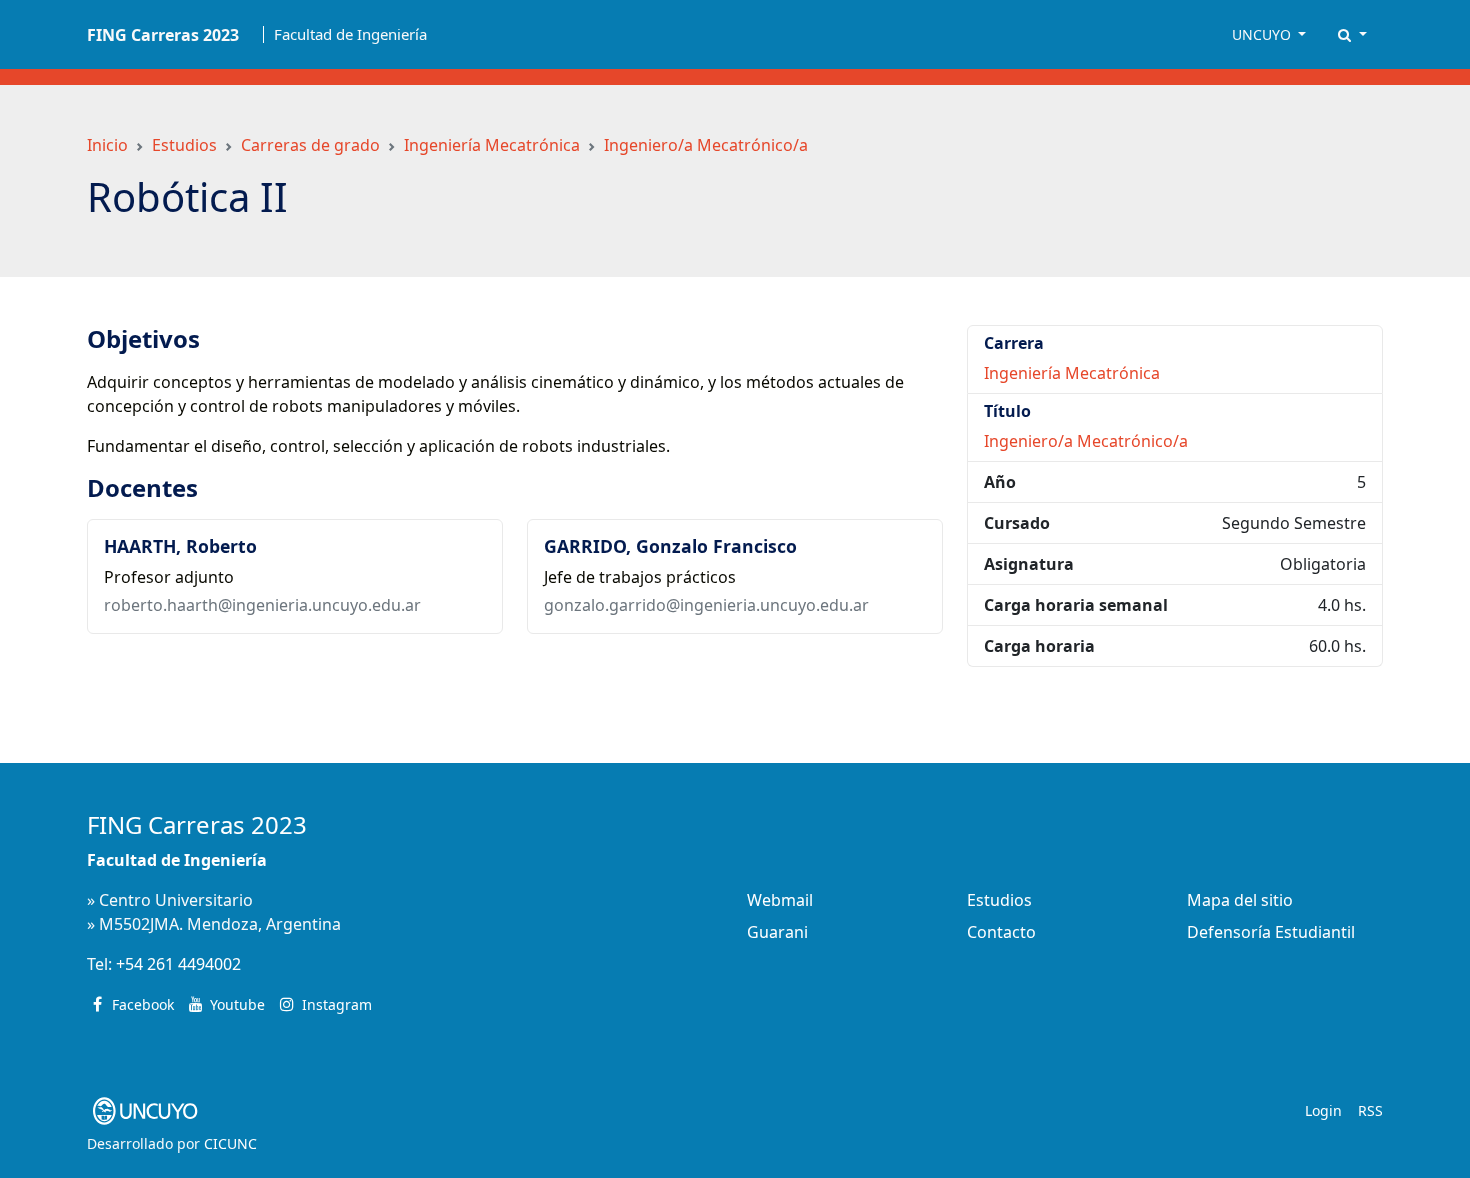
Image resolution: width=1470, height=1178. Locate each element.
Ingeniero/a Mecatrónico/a (706, 145)
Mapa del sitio (1240, 900)
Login (1323, 1110)
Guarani (777, 932)
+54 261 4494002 (178, 964)
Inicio (107, 145)
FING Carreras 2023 (197, 824)
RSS (1370, 1110)
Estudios (184, 145)
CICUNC (230, 1143)
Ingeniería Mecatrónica (492, 145)
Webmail (780, 900)
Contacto (1001, 932)
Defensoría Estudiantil (1271, 932)
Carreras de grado (310, 145)
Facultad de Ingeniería (350, 34)
